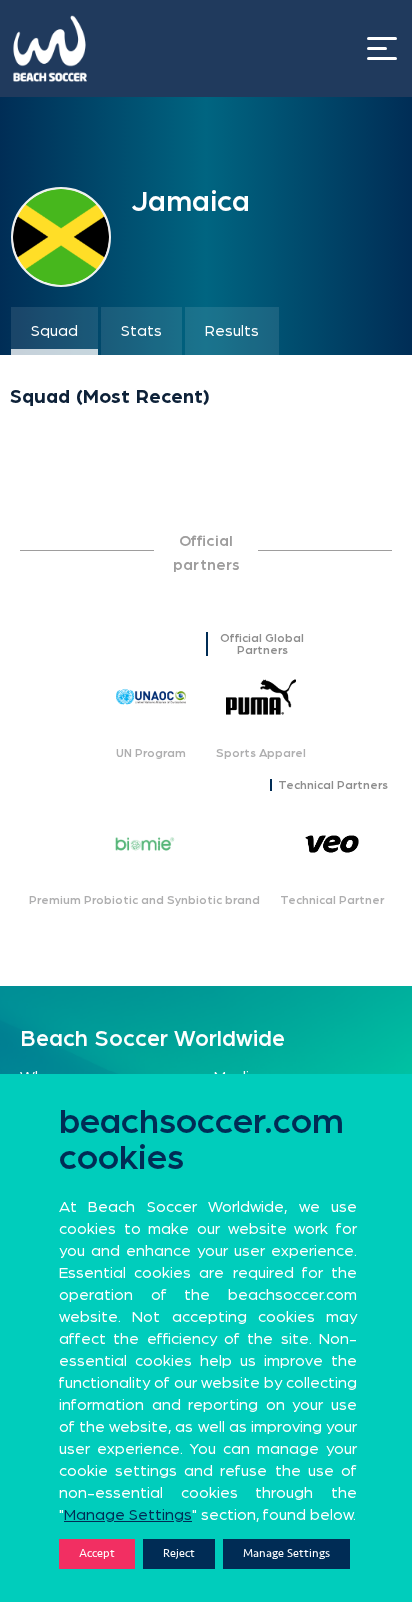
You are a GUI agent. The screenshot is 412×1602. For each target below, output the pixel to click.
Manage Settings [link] (128, 1515)
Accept (97, 1553)
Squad (54, 331)
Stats (141, 331)
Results (232, 331)
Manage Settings (286, 1553)
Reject (179, 1553)
